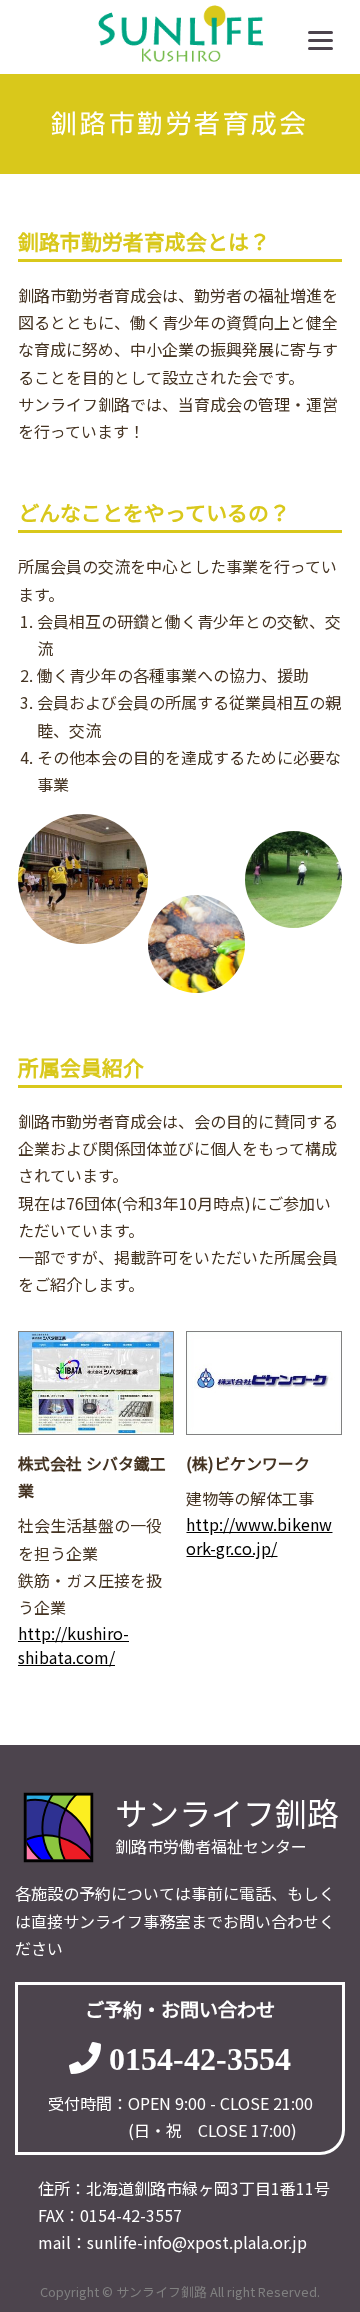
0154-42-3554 (200, 2058)
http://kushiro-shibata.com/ (73, 1645)
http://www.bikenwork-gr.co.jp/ (259, 1536)
